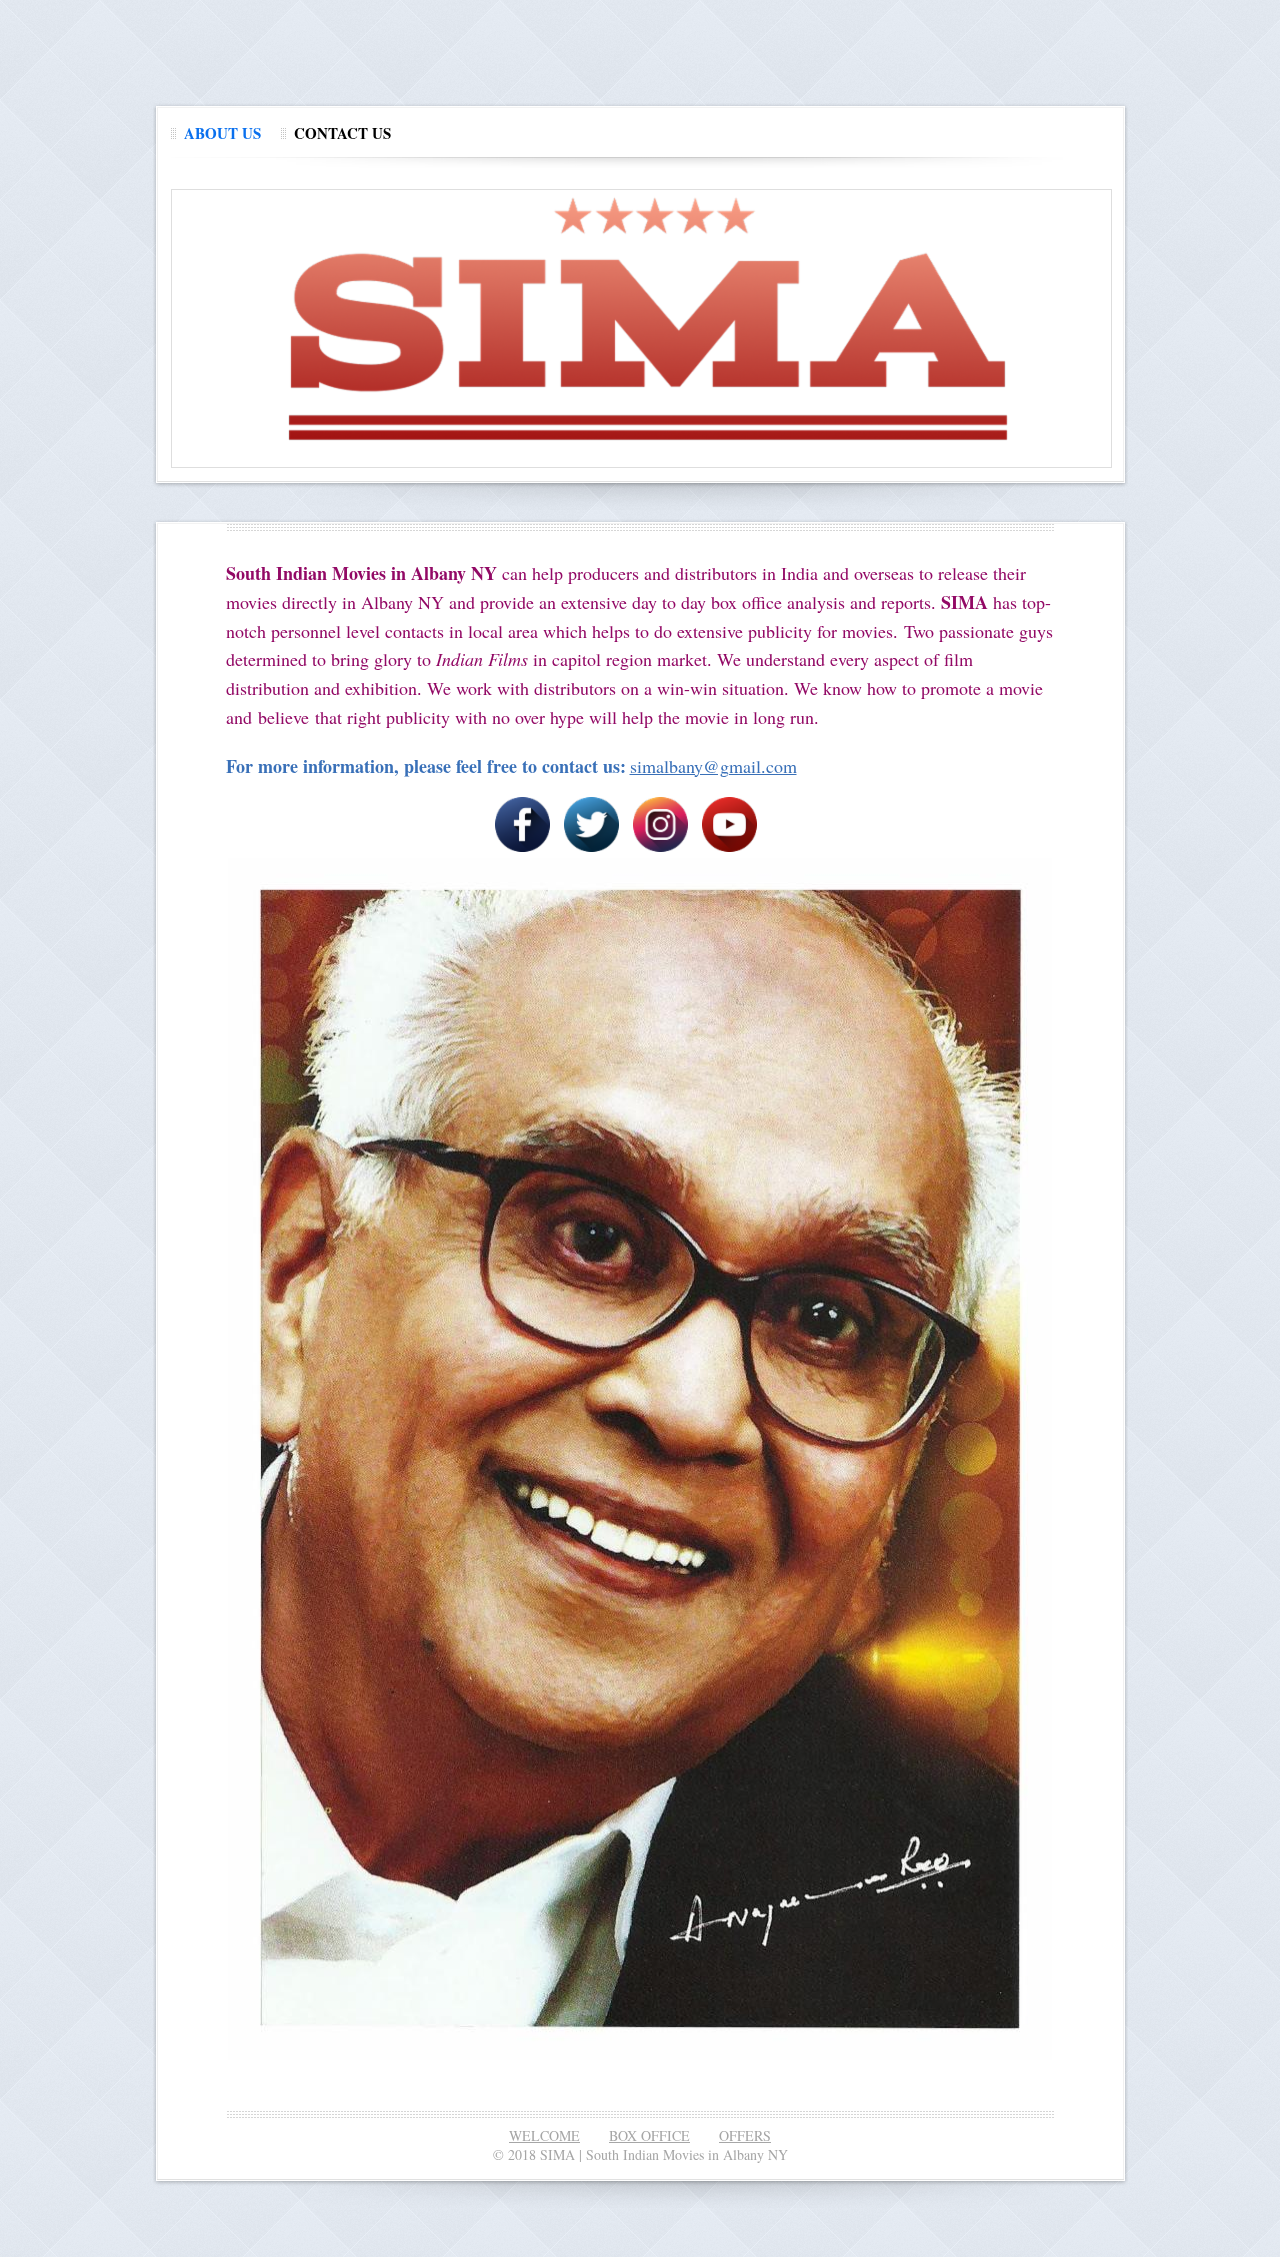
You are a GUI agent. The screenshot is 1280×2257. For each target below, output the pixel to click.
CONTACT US (342, 133)
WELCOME (544, 2135)
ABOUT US (222, 133)
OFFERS (745, 2135)
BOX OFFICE (649, 2135)
